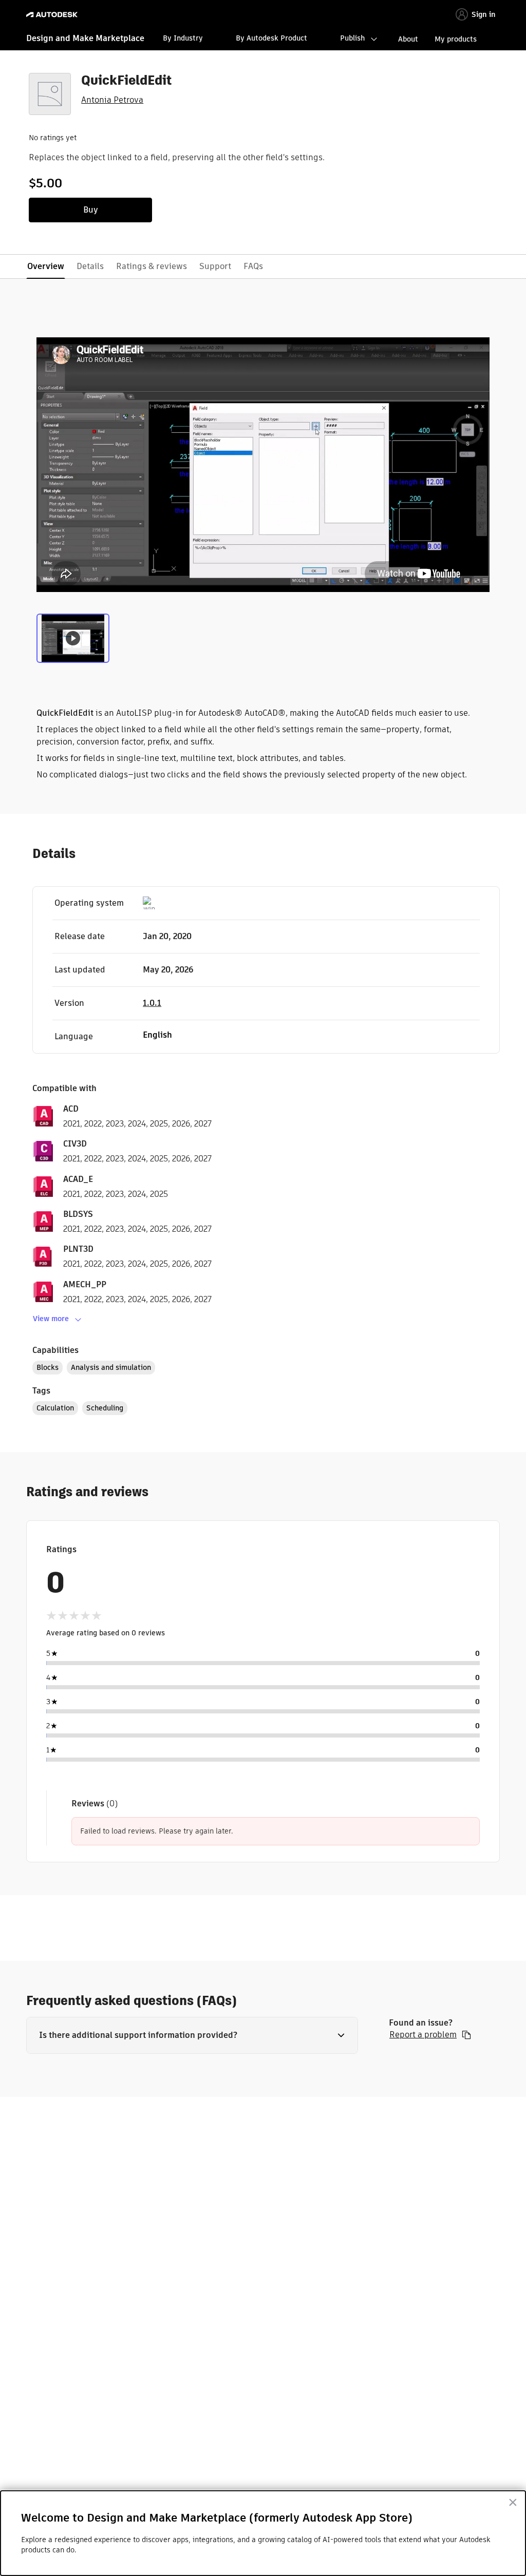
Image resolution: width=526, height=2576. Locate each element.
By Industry (183, 38)
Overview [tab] (46, 266)
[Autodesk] (53, 15)
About (408, 39)
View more (51, 1319)
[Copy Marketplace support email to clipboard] (466, 2035)
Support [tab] (215, 266)
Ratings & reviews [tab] (152, 266)
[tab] (73, 637)
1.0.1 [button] (152, 1003)
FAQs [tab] (253, 266)
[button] (192, 2035)
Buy (91, 210)
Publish (352, 38)
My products (456, 39)
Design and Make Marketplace (85, 38)
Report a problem (423, 2035)
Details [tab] (90, 266)
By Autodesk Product (271, 38)
